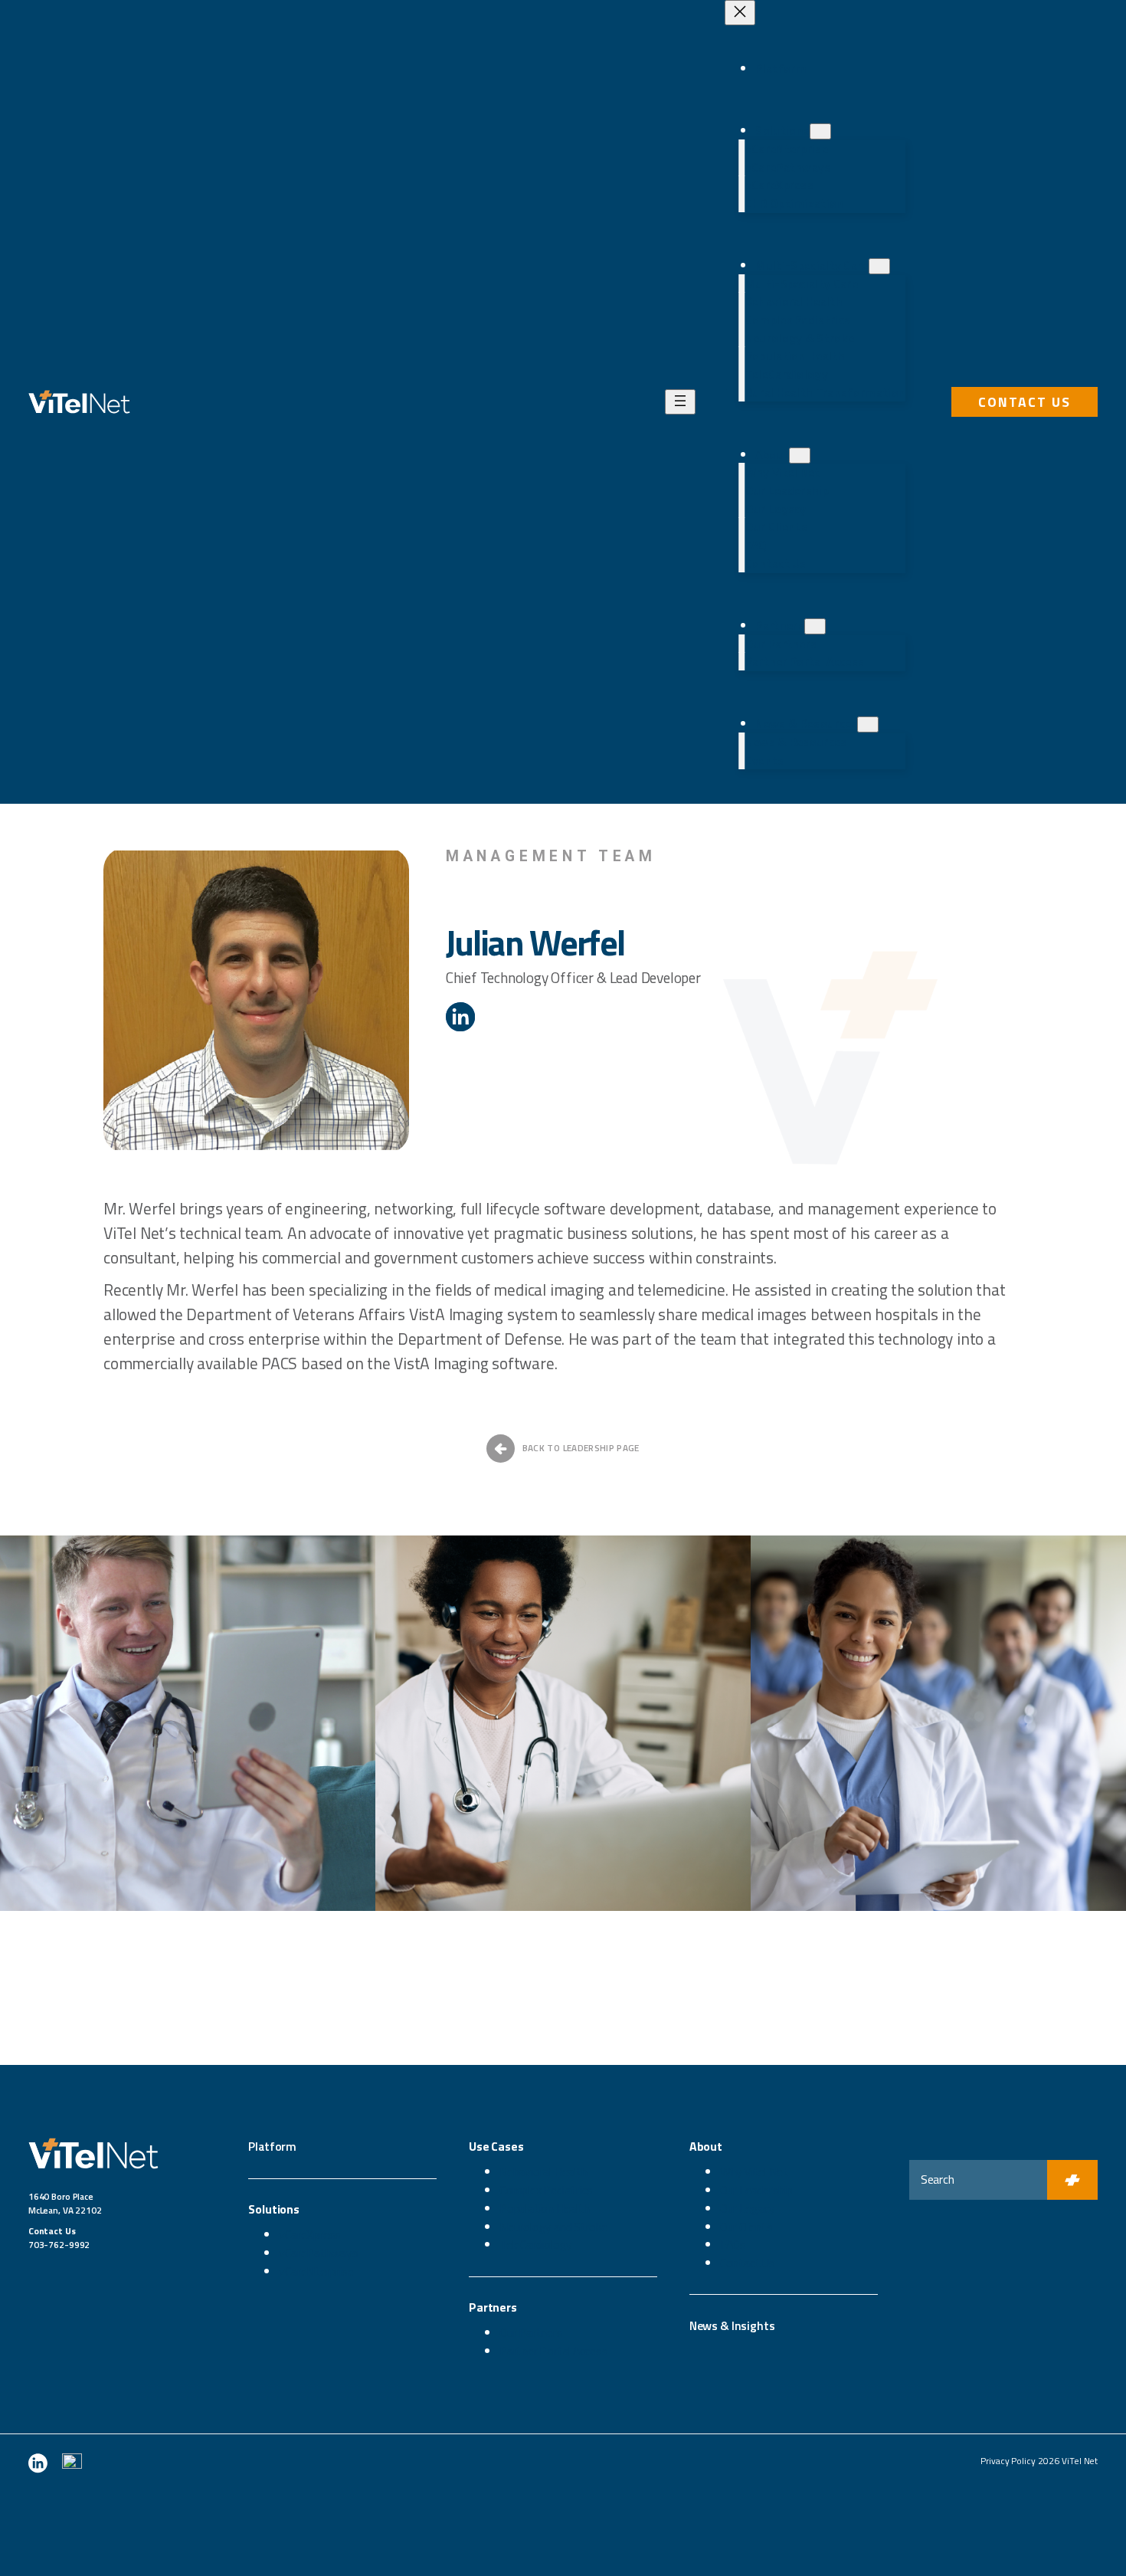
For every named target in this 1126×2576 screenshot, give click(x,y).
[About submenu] (800, 456)
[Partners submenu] (815, 626)
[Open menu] (680, 402)
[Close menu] (740, 13)
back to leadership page (581, 1448)
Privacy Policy (1008, 2461)
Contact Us (1025, 402)
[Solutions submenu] (820, 131)
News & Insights (732, 2325)
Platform (272, 2146)
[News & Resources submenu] (868, 724)
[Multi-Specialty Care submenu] (879, 266)
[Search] (1072, 2180)
